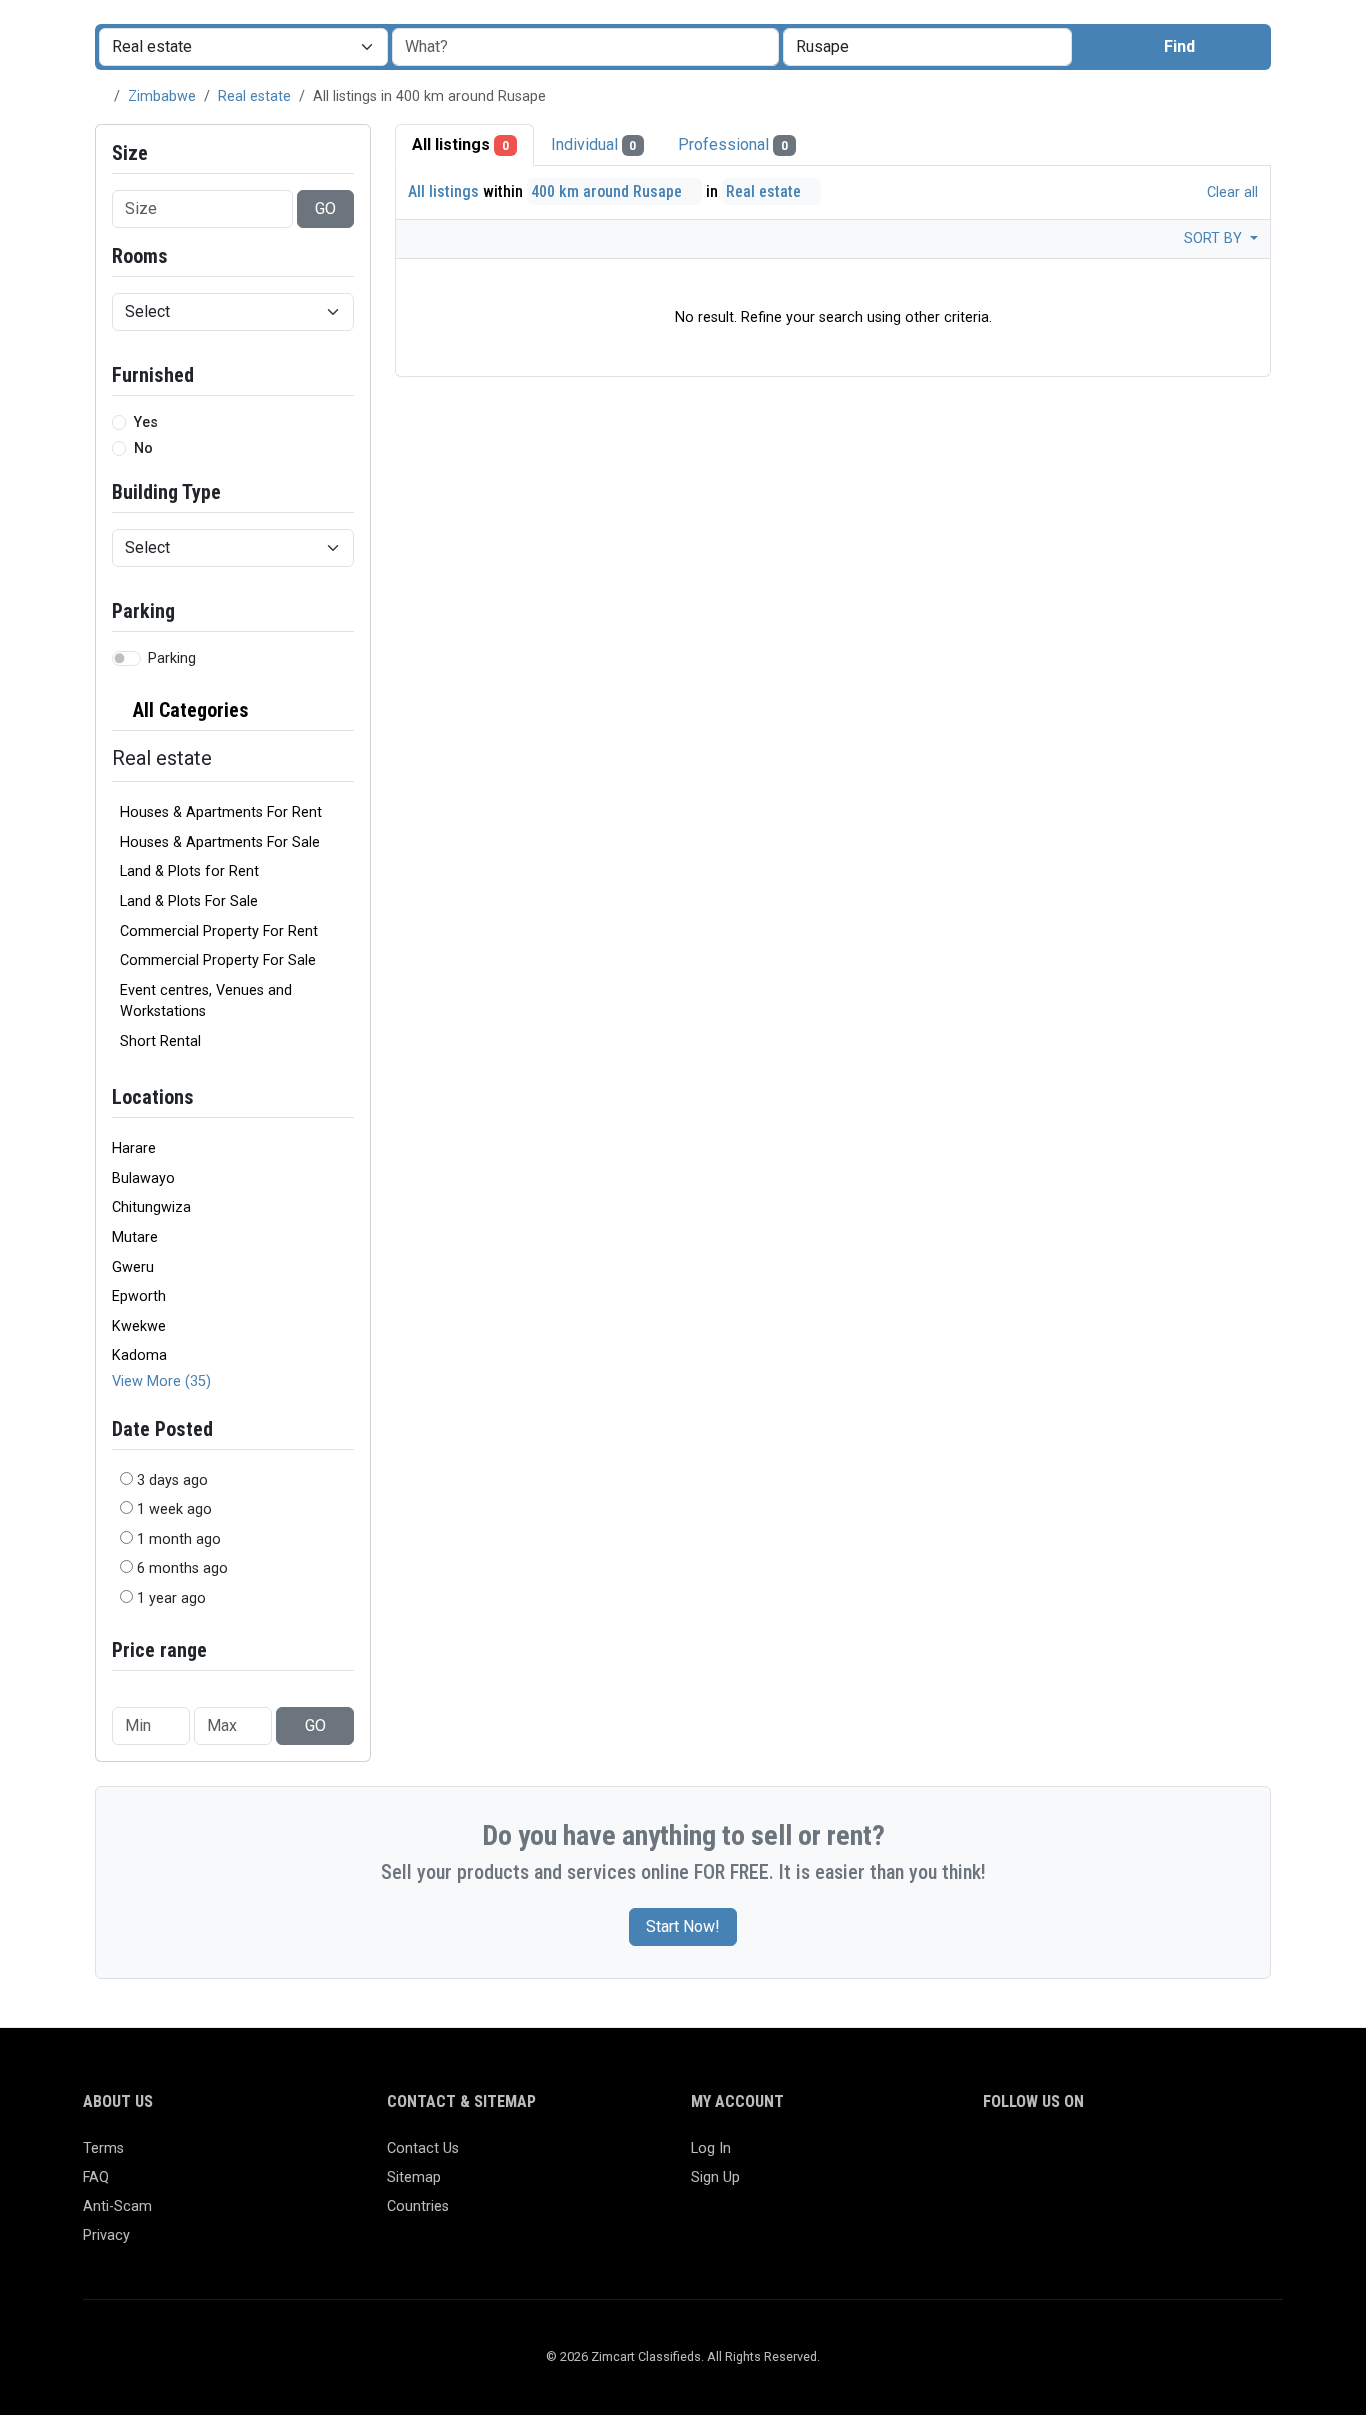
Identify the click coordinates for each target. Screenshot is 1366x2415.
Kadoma (139, 1355)
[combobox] (927, 47)
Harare (134, 1148)
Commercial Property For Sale (218, 960)
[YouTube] (1169, 2157)
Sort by (1215, 238)
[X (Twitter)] (1024, 2157)
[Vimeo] (1198, 2157)
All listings (460, 144)
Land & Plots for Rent (189, 871)
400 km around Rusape (608, 191)
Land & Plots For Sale (189, 901)
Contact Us (423, 2148)
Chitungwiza (151, 1207)
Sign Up (715, 2177)
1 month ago (179, 1539)
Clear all (1230, 192)
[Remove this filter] (346, 710)
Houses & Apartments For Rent (221, 812)
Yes (146, 422)
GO (325, 208)
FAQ (96, 2177)
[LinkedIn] (1082, 2157)
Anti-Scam (117, 2206)
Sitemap (414, 2177)
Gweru (133, 1267)
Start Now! (683, 1926)
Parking (172, 658)
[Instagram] (1053, 2157)
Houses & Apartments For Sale (220, 842)
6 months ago (182, 1568)
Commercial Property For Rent (219, 931)
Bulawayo (143, 1178)
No (143, 448)
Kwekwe (139, 1326)
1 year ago (171, 1598)
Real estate (254, 96)
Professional (733, 144)
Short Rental (160, 1041)
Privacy (106, 2235)
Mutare (135, 1237)
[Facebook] (995, 2157)
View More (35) (161, 1381)
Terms (103, 2148)
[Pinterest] (1111, 2157)
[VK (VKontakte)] (1227, 2157)
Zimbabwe (162, 96)
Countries (418, 2206)
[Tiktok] (1140, 2157)
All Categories (188, 710)
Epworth (139, 1296)
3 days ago (172, 1480)
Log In (711, 2148)
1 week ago (174, 1509)
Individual (594, 144)
